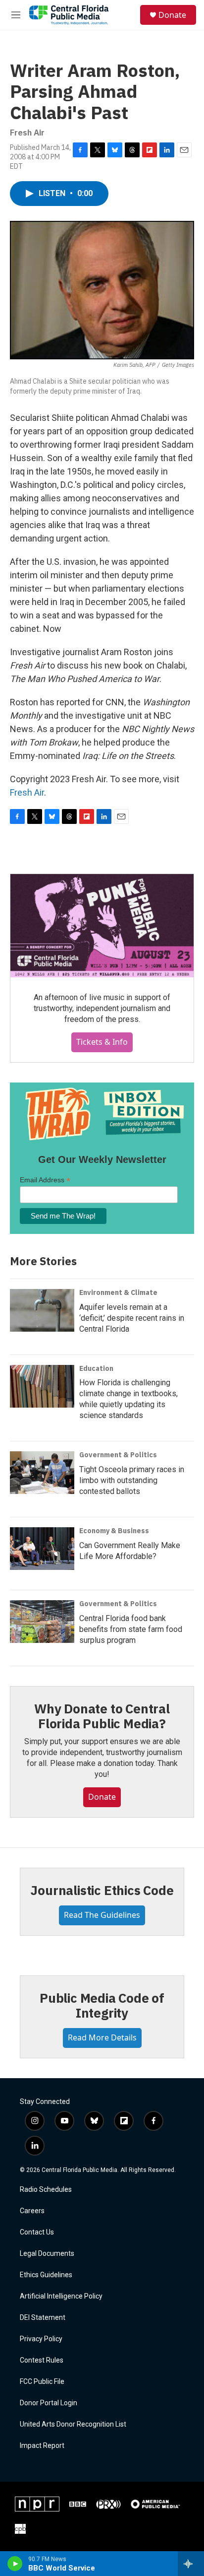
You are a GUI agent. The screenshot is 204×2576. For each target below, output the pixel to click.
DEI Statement (43, 2318)
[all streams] (191, 2564)
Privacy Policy (41, 2339)
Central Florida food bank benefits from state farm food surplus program (131, 1629)
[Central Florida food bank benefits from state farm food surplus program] (42, 1622)
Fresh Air (27, 792)
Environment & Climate (118, 1292)
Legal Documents (47, 2254)
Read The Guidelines (102, 1915)
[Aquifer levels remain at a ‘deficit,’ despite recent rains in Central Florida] (42, 1310)
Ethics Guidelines (46, 2275)
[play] (15, 2564)
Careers (32, 2211)
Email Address (45, 1180)
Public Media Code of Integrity (102, 2005)
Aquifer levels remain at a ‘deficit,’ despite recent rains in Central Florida (132, 1318)
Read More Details (102, 2037)
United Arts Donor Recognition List (73, 2424)
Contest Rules (42, 2360)
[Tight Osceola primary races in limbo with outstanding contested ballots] (42, 1473)
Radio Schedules (46, 2190)
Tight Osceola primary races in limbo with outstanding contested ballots (132, 1480)
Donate (172, 15)
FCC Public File (42, 2382)
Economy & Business (114, 1531)
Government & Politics (118, 1455)
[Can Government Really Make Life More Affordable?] (42, 1549)
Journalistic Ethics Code (102, 1890)
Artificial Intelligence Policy (61, 2296)
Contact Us (37, 2232)
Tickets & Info (102, 1042)
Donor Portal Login (49, 2403)
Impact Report (42, 2446)
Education (96, 1368)
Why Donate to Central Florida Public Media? (102, 1716)
